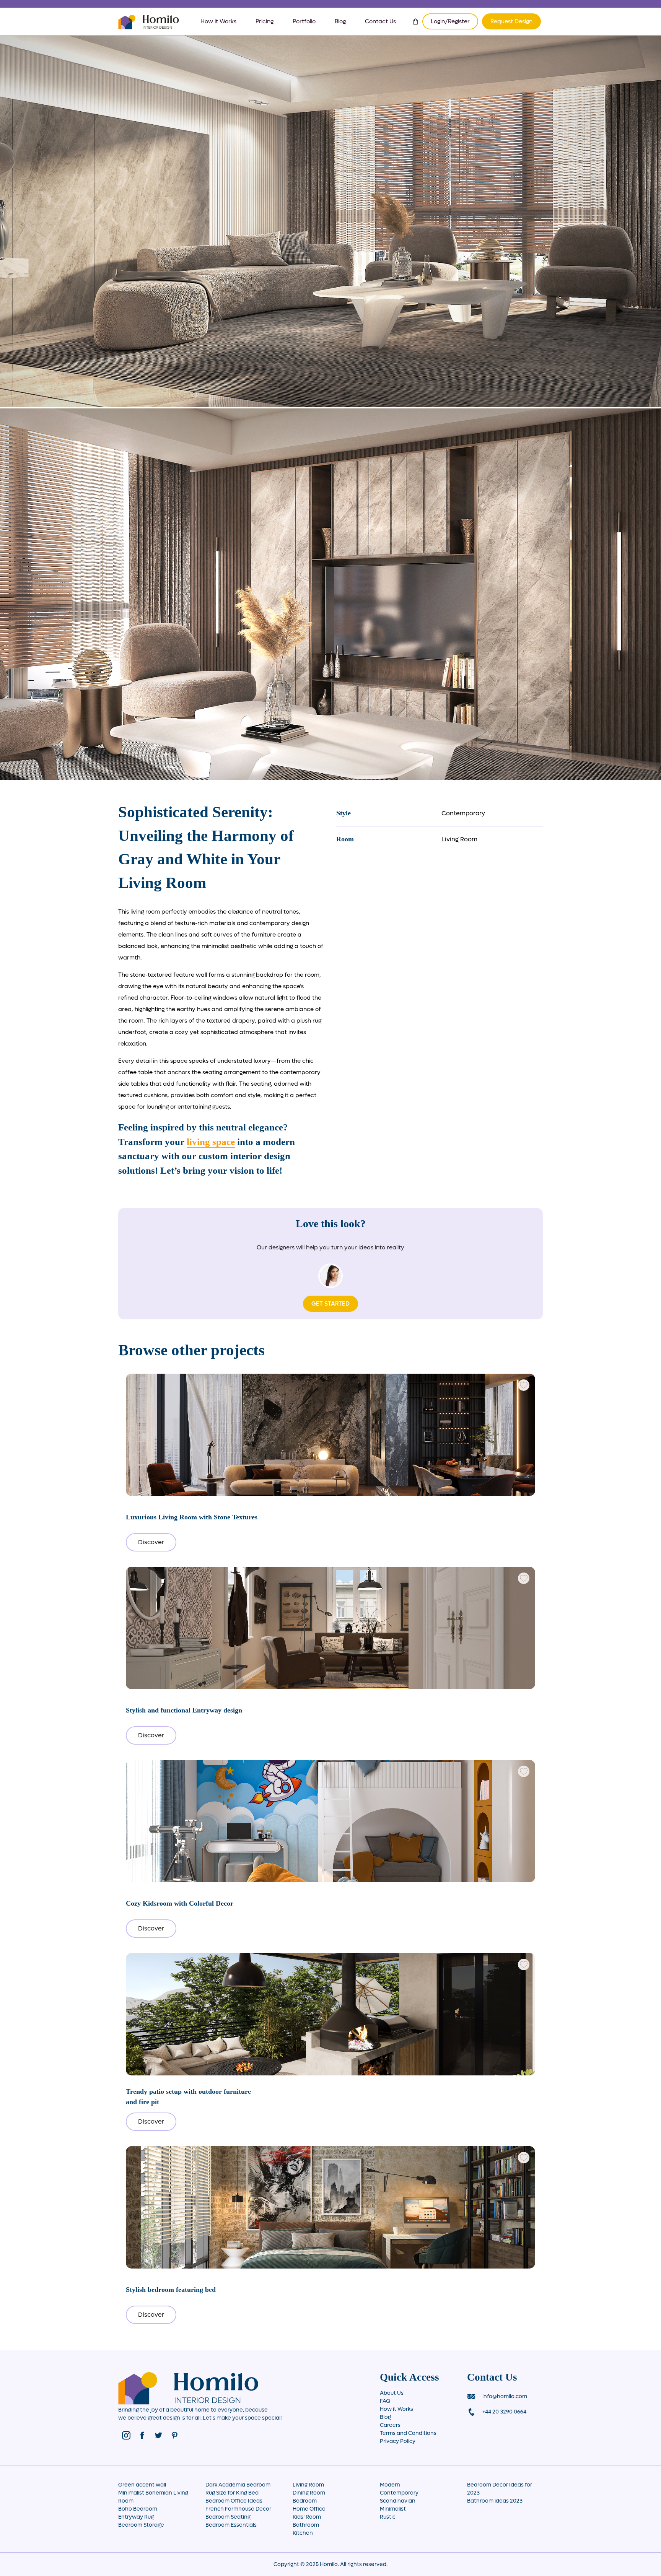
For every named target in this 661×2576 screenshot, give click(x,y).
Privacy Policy (398, 2441)
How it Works (218, 21)
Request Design (511, 21)
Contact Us (380, 21)
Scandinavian (398, 2501)
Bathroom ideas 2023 (495, 2501)
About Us (392, 2393)
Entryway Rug (136, 2517)
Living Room (459, 839)
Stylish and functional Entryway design (184, 1710)
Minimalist (393, 2509)
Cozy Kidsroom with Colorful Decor (180, 1903)
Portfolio (304, 21)
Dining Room (309, 2493)
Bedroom (305, 2501)
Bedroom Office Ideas (234, 2501)
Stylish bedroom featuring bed (171, 2290)
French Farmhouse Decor (238, 2509)
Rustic (388, 2517)
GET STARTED (330, 1304)
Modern (390, 2485)
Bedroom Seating (228, 2517)
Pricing (265, 21)
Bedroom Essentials (231, 2525)
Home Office (309, 2509)
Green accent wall (142, 2485)
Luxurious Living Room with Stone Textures (192, 1517)
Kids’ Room (307, 2517)
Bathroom (306, 2525)
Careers (390, 2425)
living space (211, 1142)
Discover (151, 1542)
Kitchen (303, 2533)
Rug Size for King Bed (232, 2493)
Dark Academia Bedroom (238, 2485)
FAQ (385, 2401)
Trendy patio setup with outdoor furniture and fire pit (188, 2096)
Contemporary (463, 813)
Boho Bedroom (138, 2509)
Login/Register (450, 21)
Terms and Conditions (408, 2433)
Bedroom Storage (141, 2525)
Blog (340, 21)
